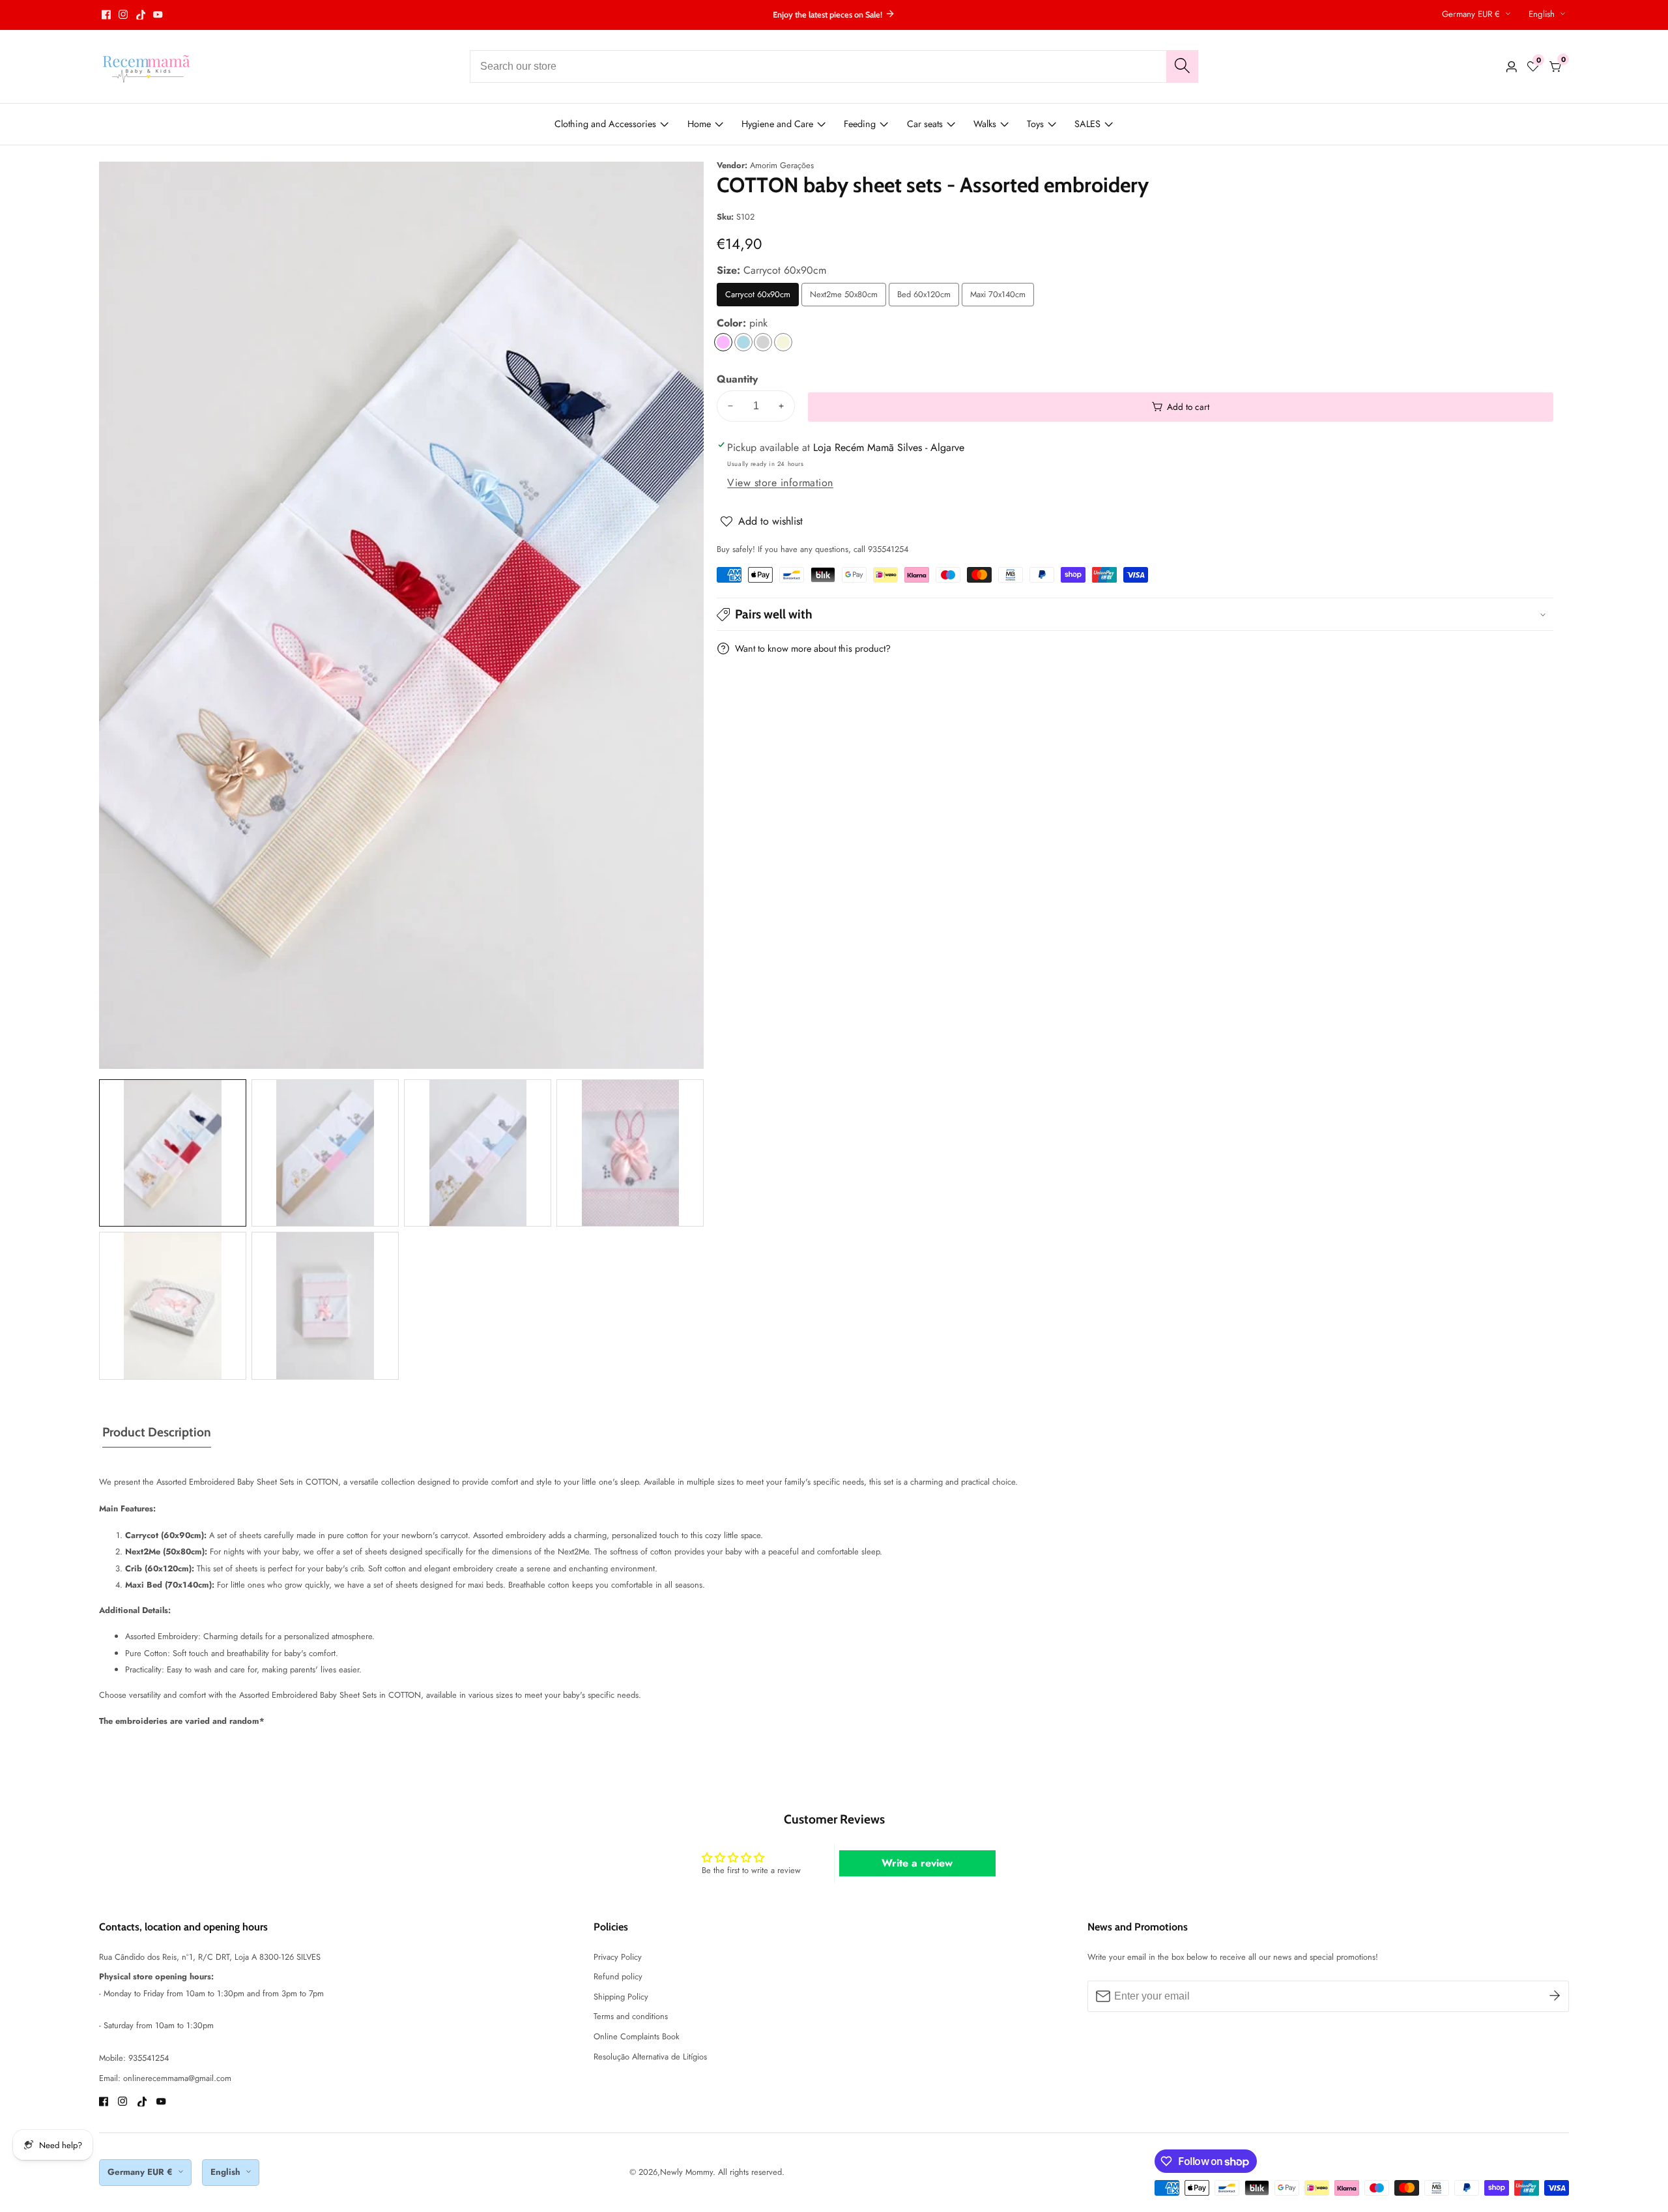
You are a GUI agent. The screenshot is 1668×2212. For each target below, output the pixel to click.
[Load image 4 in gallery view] (630, 1153)
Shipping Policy (621, 1997)
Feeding (860, 124)
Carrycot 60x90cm (758, 297)
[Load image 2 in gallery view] (325, 1153)
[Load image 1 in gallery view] (173, 1153)
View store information (780, 483)
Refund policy (618, 1976)
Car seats (925, 124)
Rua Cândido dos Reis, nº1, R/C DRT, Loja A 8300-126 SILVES (210, 1957)
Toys (1035, 124)
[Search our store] (1182, 66)
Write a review (917, 1863)
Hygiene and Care (777, 124)
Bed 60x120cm (928, 297)
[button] (1135, 614)
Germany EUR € (1472, 14)
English (1543, 14)
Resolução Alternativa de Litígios (650, 2057)
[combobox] (834, 66)
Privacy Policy (618, 1957)
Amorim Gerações (782, 166)
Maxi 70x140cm (1002, 297)
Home (699, 124)
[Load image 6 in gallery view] (325, 1305)
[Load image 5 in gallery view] (173, 1305)
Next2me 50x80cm (844, 297)
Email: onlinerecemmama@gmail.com (165, 2078)
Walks (985, 124)
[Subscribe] (1555, 1996)
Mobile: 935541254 (134, 2058)
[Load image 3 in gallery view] (478, 1153)
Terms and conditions (631, 2016)
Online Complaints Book (637, 2036)
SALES (1087, 124)
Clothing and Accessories (605, 124)
